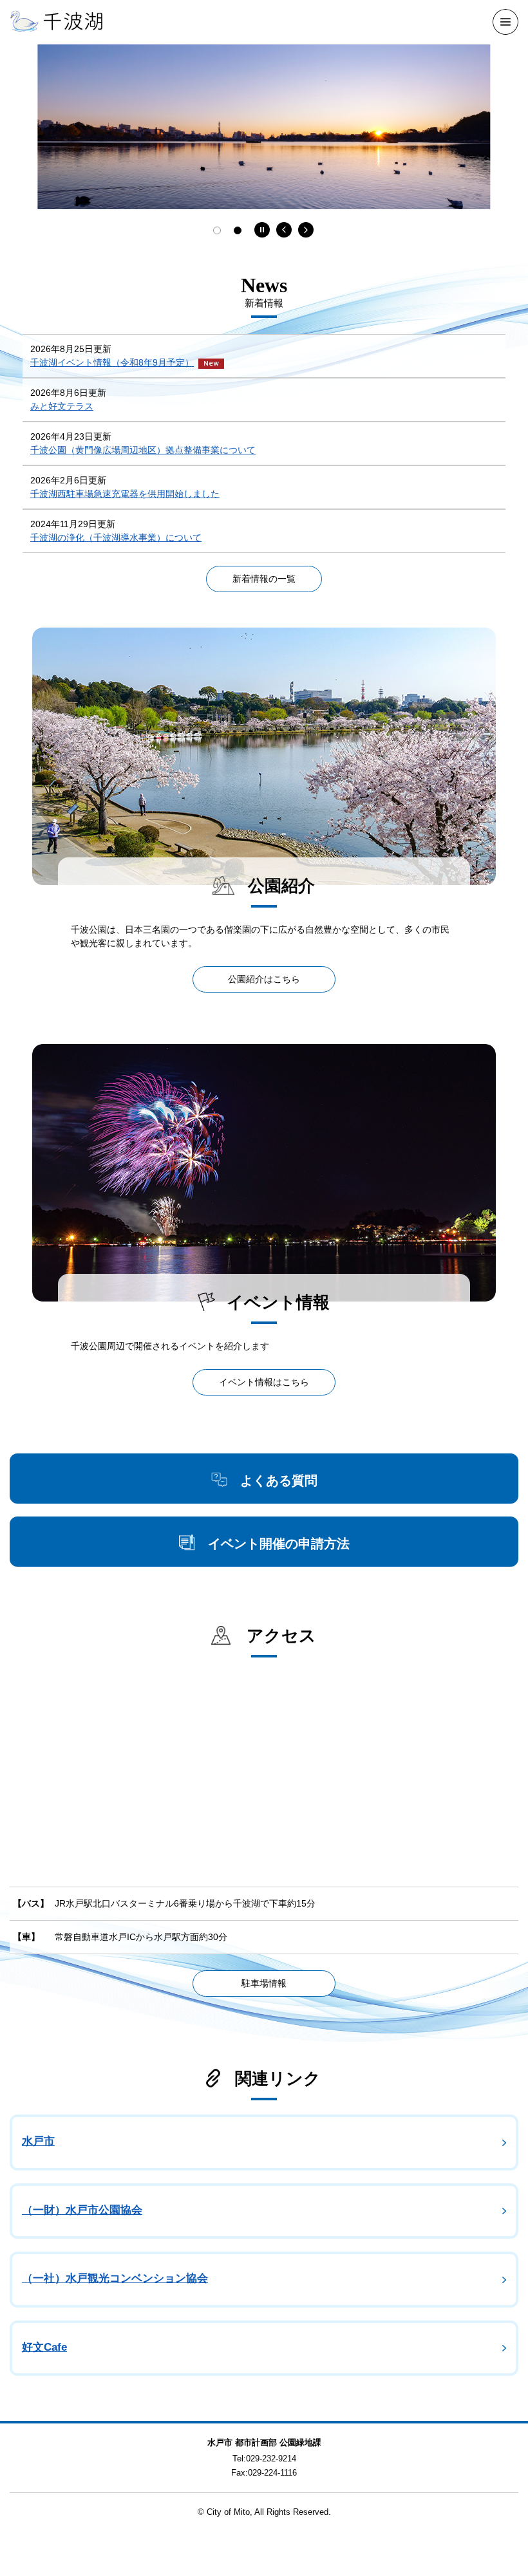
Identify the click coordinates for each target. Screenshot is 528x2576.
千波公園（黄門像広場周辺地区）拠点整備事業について (143, 450)
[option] (264, 127)
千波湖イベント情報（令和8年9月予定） (112, 362)
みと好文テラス (62, 406)
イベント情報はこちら (264, 1382)
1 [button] (217, 230)
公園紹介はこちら (264, 979)
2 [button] (238, 230)
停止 (262, 230)
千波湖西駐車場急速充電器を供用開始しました (125, 494)
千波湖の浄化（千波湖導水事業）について (116, 537)
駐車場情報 (264, 1983)
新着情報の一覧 (264, 579)
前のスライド (284, 230)
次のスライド (306, 230)
